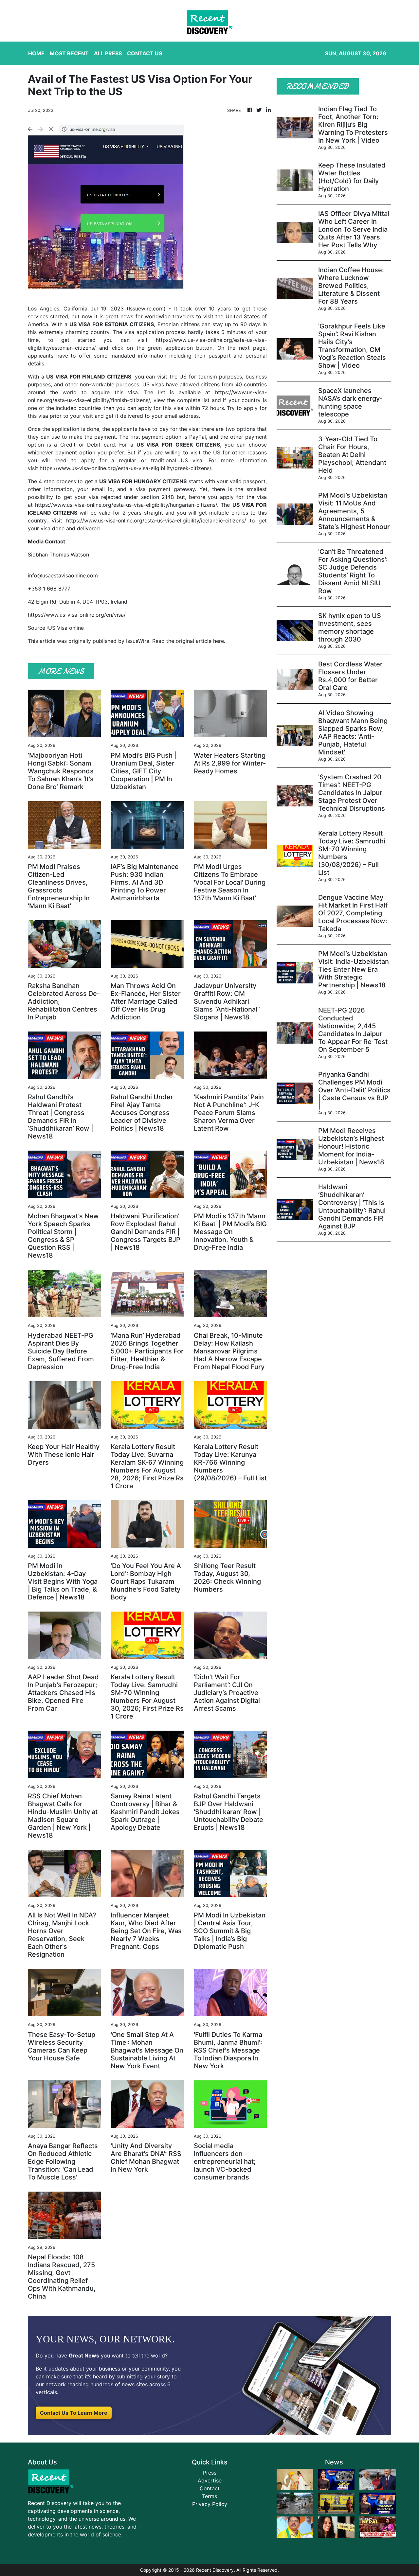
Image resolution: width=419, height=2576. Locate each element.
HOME (36, 53)
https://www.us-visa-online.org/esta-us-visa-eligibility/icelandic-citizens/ (156, 520)
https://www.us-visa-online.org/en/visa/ (77, 615)
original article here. (200, 641)
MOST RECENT (69, 53)
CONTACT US (145, 53)
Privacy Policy (210, 2504)
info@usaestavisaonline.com (63, 575)
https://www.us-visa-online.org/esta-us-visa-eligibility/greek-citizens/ (125, 468)
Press (210, 2473)
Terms (209, 2496)
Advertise (210, 2480)
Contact (210, 2488)
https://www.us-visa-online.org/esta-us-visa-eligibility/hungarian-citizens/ (126, 505)
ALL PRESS (108, 53)
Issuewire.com (146, 309)
